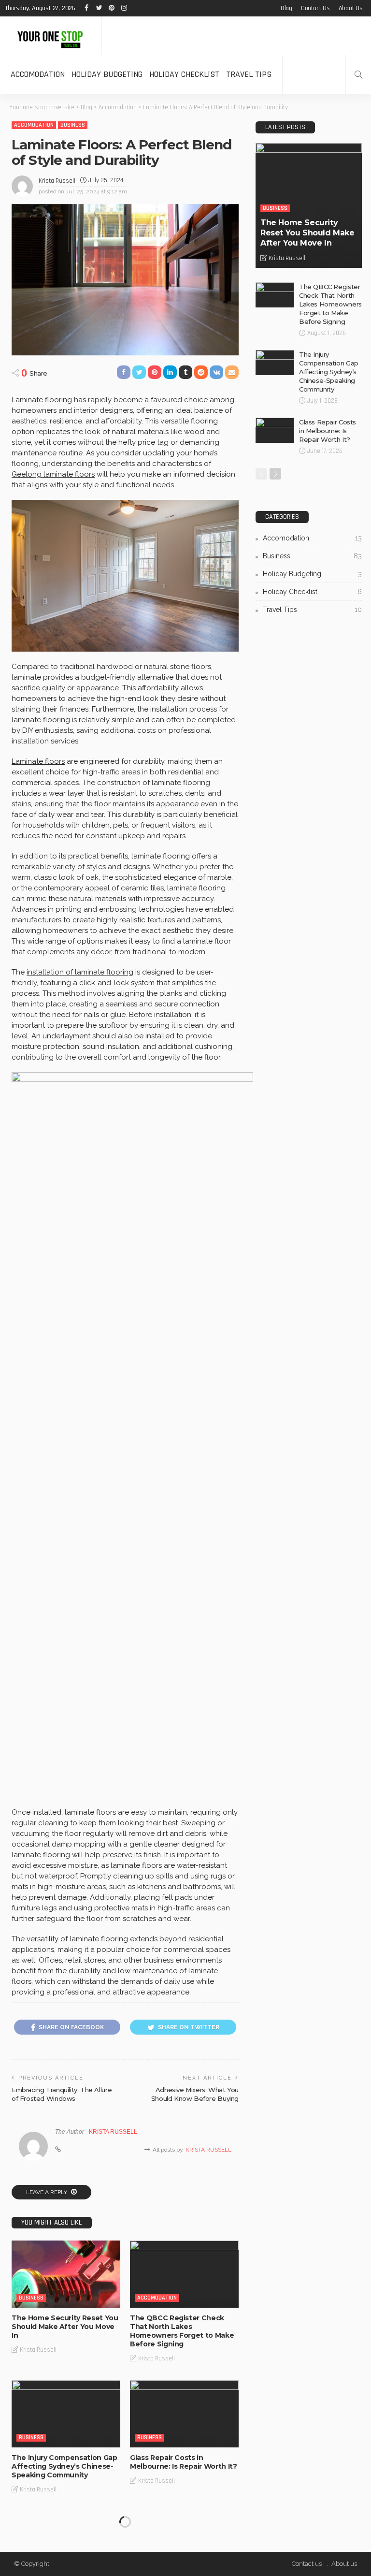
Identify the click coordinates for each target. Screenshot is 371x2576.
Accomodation (38, 74)
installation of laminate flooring (80, 972)
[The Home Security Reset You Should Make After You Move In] (66, 2274)
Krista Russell (57, 181)
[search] (358, 74)
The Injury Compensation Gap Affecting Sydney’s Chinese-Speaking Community (64, 2466)
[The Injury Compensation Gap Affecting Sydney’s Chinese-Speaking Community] (66, 2414)
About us (351, 8)
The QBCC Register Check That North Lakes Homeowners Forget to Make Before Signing (182, 2331)
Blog (286, 8)
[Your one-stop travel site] (51, 36)
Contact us (315, 8)
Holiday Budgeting (107, 74)
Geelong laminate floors (53, 474)
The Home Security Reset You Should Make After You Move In (65, 2327)
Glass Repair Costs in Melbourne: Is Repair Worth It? (184, 2462)
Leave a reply (47, 2192)
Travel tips (249, 74)
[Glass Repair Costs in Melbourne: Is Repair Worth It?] (184, 2414)
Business (73, 125)
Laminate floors (38, 761)
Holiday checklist (184, 74)
